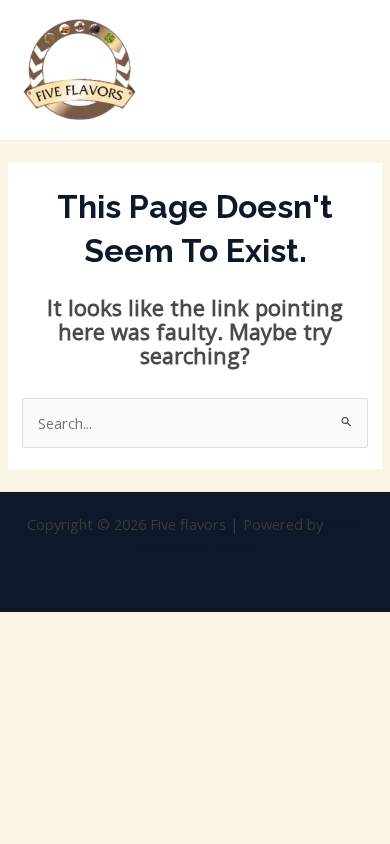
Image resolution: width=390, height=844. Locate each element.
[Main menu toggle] (349, 70)
